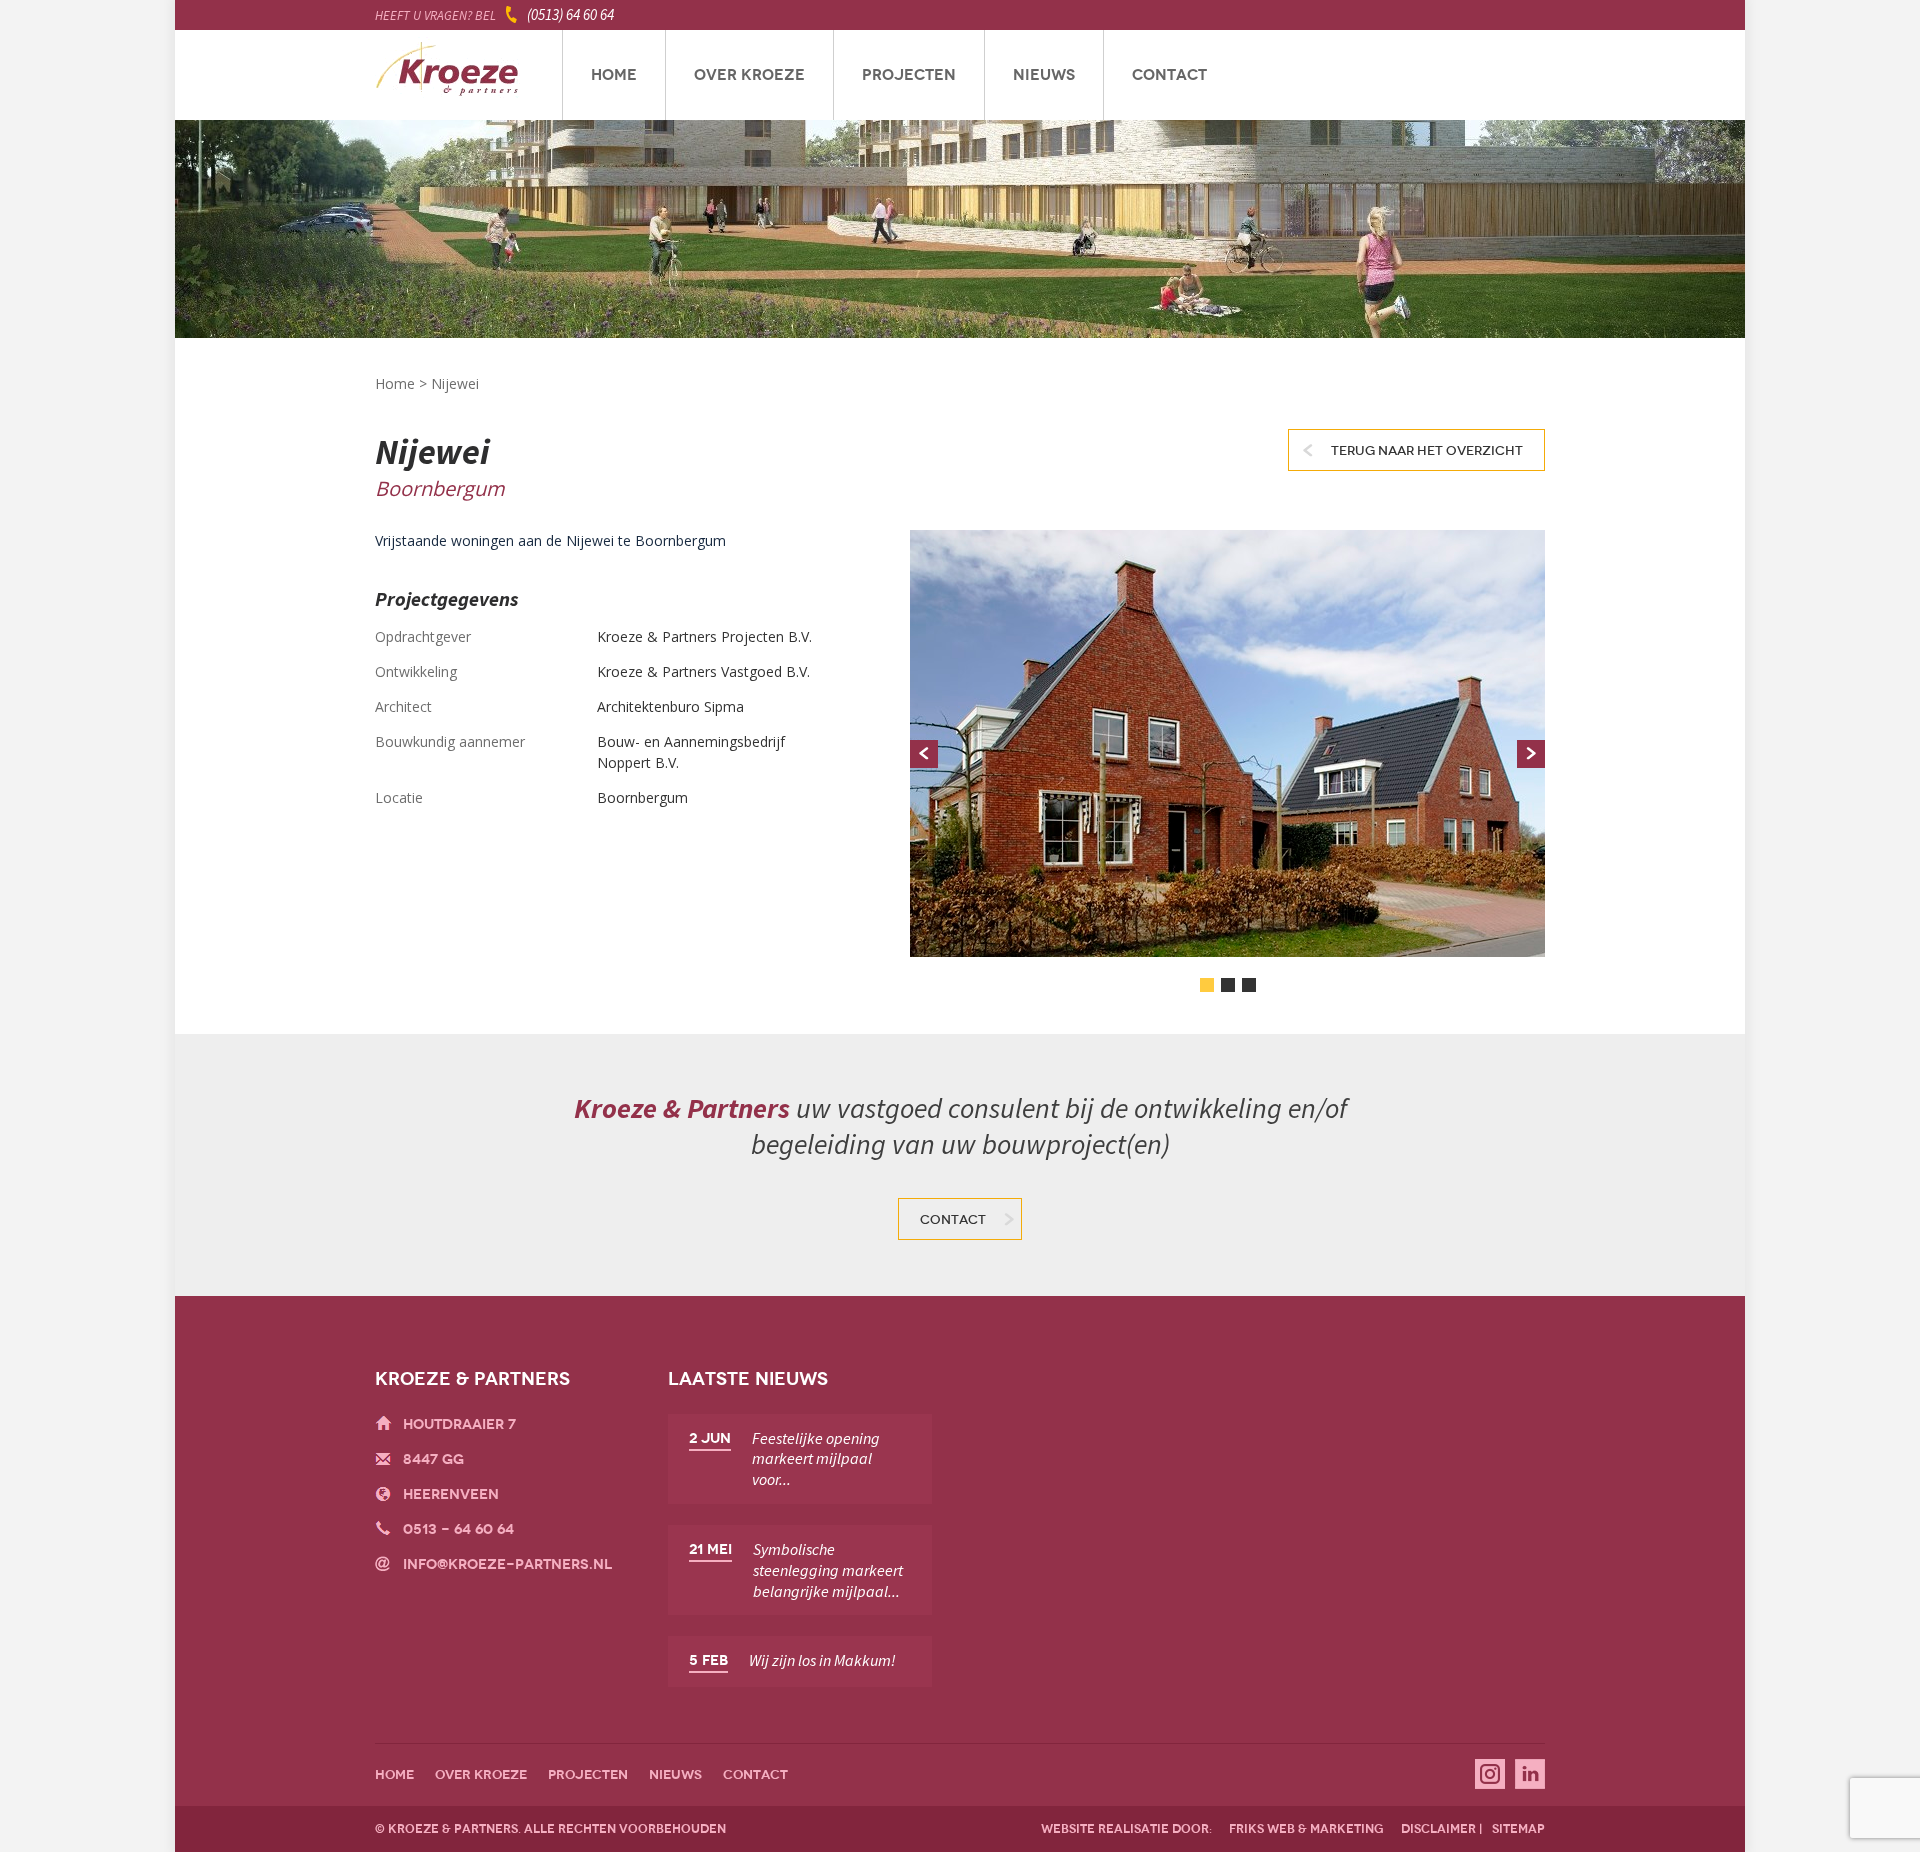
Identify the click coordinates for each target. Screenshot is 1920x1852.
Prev (924, 754)
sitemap (1518, 1829)
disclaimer (1438, 1829)
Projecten (909, 75)
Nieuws (1044, 75)
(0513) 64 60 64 (570, 14)
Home (614, 75)
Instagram (1490, 1774)
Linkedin (1530, 1774)
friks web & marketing (1306, 1829)
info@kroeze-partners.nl (507, 1564)
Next (1531, 754)
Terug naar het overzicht (1427, 451)
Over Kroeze (749, 75)
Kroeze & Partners (447, 75)
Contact (1169, 75)
